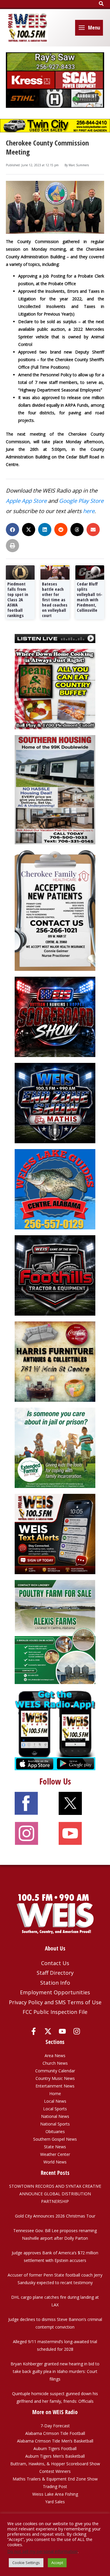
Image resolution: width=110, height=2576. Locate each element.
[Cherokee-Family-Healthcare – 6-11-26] (55, 910)
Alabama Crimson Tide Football (55, 2433)
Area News (55, 2056)
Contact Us (55, 1963)
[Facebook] (34, 2031)
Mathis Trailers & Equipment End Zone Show (55, 2479)
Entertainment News (55, 2086)
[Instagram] (77, 2031)
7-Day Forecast (55, 2426)
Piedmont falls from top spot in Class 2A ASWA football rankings (18, 600)
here (89, 511)
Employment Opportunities (55, 1992)
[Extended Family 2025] (55, 1447)
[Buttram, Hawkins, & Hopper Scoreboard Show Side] (55, 1016)
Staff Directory (55, 1973)
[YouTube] (62, 2031)
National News (55, 2116)
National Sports (55, 2124)
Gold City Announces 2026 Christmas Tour (55, 2216)
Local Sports (55, 2109)
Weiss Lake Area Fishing (55, 2494)
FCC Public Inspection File (55, 2012)
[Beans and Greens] (55, 688)
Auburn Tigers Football (55, 2448)
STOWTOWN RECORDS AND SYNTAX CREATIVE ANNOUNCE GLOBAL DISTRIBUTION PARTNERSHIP (55, 2194)
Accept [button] (57, 2563)
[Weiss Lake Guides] (55, 1189)
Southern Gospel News (55, 2139)
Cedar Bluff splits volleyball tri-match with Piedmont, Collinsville (90, 597)
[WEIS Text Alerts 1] (55, 1533)
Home (55, 2093)
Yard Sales (55, 2502)
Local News (55, 2101)
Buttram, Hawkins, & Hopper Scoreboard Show (55, 2464)
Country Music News (55, 2078)
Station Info (55, 1983)
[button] (101, 4)
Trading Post (55, 2486)
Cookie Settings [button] (26, 2563)
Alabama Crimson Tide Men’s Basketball (55, 2441)
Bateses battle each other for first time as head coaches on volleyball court (55, 600)
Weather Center (55, 2154)
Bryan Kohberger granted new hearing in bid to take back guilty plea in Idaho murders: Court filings (55, 2371)
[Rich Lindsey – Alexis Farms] (55, 1632)
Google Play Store (81, 501)
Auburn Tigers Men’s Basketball (55, 2456)
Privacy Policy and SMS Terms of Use (55, 2002)
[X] (48, 2031)
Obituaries (55, 2131)
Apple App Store (26, 501)
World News (55, 2162)
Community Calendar (55, 2071)
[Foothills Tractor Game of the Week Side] (55, 1275)
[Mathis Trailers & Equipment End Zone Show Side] (55, 1102)
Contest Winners (55, 2471)
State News (55, 2147)
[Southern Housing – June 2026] (55, 789)
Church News (55, 2063)
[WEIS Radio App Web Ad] (55, 1729)
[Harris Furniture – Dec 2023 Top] (55, 1361)
